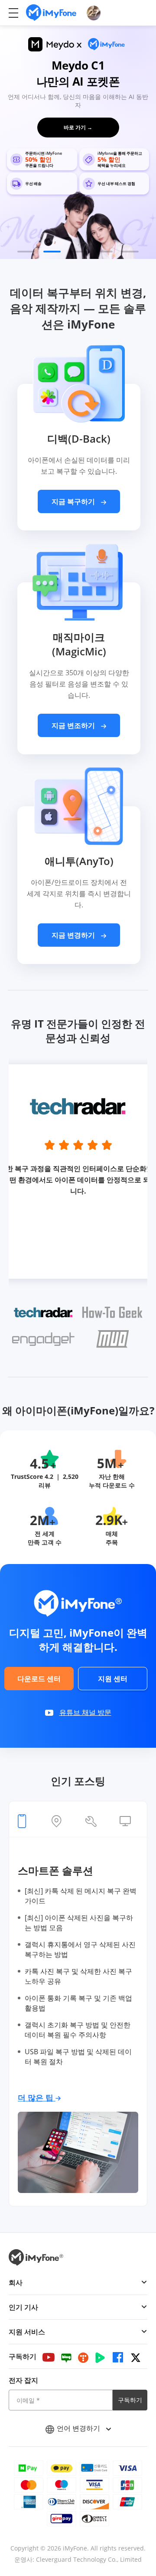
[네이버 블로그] (66, 2357)
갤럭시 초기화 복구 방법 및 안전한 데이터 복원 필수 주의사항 (78, 2030)
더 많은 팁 (37, 2097)
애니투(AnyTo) (79, 861)
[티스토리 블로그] (83, 2357)
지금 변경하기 (74, 935)
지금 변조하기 (74, 725)
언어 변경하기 (79, 2428)
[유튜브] (49, 2357)
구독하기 (130, 2400)
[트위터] (136, 2357)
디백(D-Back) (79, 439)
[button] (26, 252)
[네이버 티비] (100, 2357)
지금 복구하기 (74, 501)
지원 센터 (113, 1679)
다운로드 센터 (39, 1679)
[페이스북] (118, 2357)
